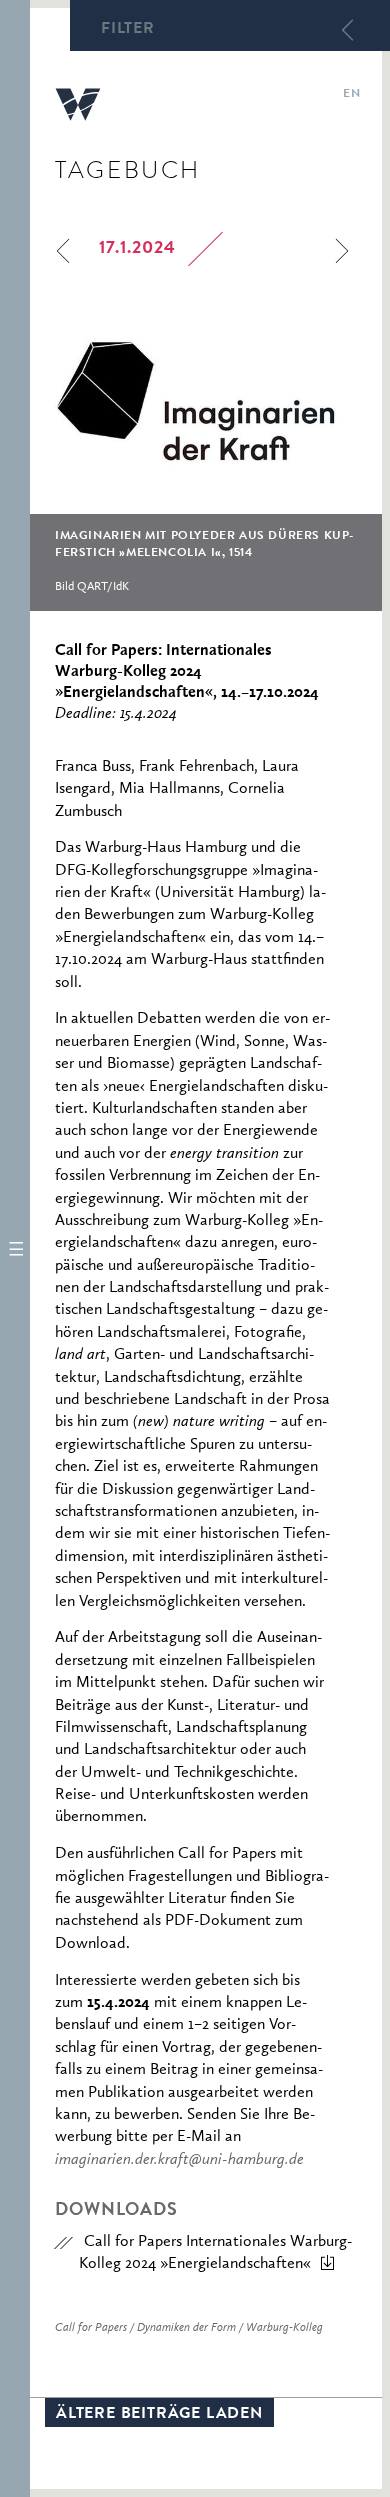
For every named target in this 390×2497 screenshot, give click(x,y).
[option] (206, 453)
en (351, 95)
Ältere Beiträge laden (159, 2415)
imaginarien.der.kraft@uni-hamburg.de (179, 2160)
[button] (15, 1248)
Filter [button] (128, 30)
